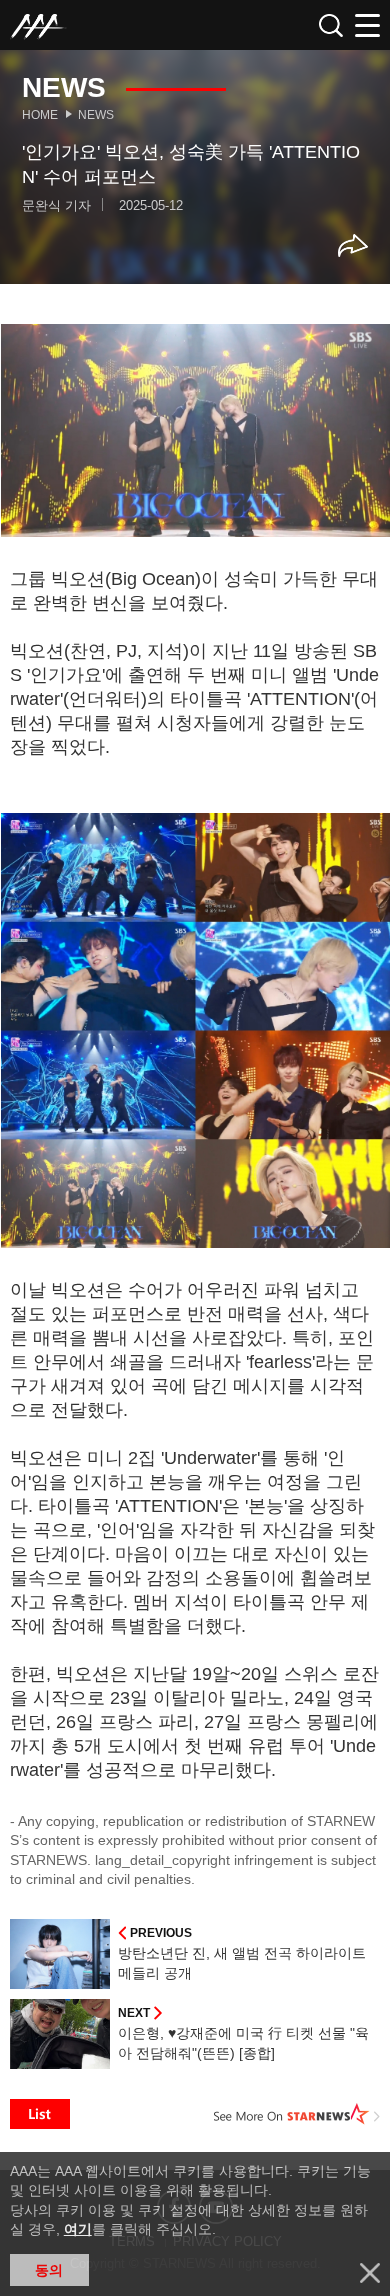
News (96, 115)
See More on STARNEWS (297, 2114)
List (40, 2114)
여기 (78, 2229)
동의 (49, 2270)
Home (40, 115)
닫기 (370, 2273)
